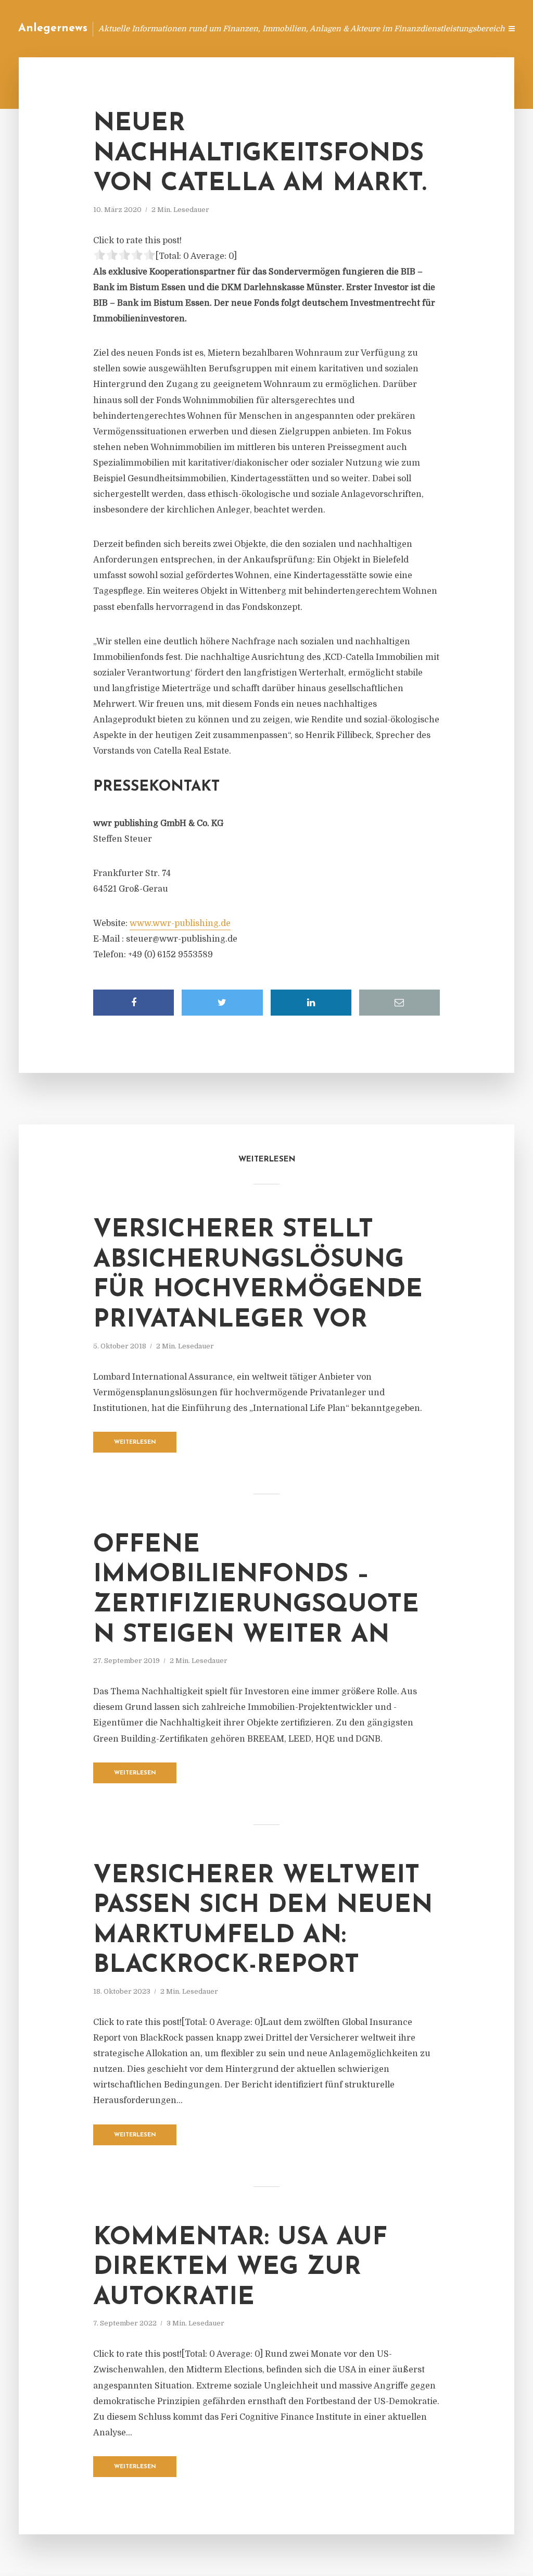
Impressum (415, 28)
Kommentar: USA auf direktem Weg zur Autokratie (240, 2268)
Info (328, 28)
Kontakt (366, 28)
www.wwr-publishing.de (180, 923)
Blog (295, 28)
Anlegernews (53, 28)
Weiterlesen (135, 1442)
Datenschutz (471, 28)
